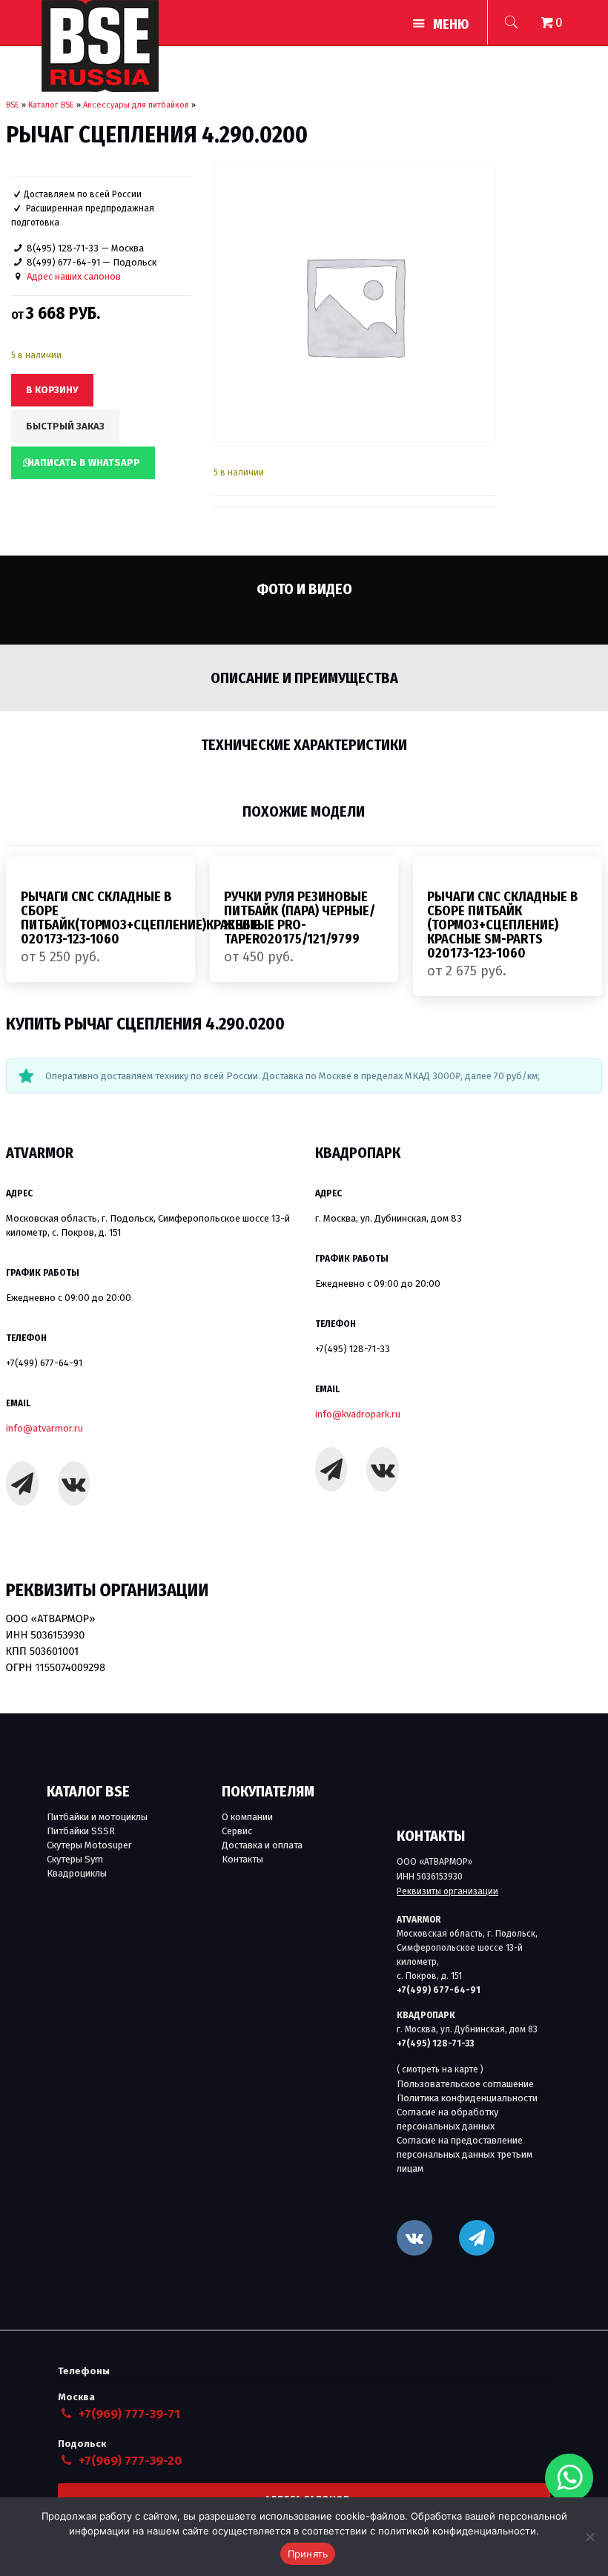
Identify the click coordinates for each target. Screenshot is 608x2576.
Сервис (237, 1831)
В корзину (52, 390)
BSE (13, 105)
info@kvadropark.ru (358, 1414)
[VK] (414, 2238)
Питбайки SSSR (81, 1831)
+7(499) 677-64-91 (44, 1363)
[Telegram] (22, 1483)
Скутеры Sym (75, 1859)
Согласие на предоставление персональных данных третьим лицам (465, 2154)
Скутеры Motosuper (89, 1845)
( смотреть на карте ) (440, 2069)
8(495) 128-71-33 (63, 248)
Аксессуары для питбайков (136, 105)
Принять (308, 2554)
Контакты (242, 1859)
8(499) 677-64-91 (63, 262)
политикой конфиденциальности (457, 2531)
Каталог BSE (51, 105)
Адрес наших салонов (74, 276)
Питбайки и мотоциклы (97, 1817)
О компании (247, 1817)
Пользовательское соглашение (465, 2084)
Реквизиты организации (447, 1891)
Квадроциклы (77, 1873)
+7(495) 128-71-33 (353, 1349)
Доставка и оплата (262, 1845)
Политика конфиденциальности (467, 2098)
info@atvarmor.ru (44, 1428)
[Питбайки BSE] (100, 46)
